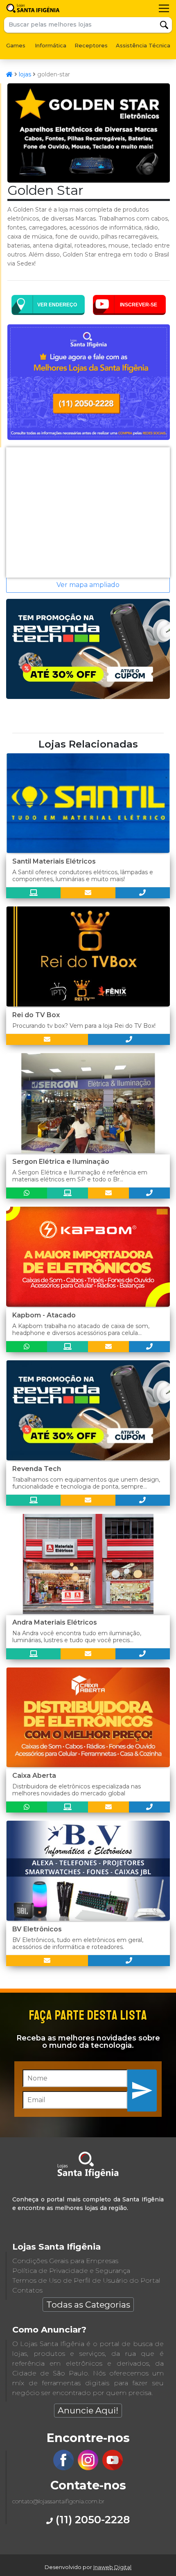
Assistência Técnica (143, 45)
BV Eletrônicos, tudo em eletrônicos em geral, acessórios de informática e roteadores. (78, 1943)
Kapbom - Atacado (44, 1315)
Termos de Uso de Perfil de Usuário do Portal (86, 2280)
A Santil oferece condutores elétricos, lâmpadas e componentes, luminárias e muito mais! (83, 876)
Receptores (91, 45)
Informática (51, 45)
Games (16, 45)
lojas (25, 74)
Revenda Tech (37, 1469)
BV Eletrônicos (37, 1929)
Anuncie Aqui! (88, 2410)
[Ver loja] (33, 893)
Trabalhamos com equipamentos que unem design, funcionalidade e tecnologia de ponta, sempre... (86, 1483)
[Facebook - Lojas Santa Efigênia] (63, 2468)
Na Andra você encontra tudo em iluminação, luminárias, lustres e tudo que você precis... (77, 1637)
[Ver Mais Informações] (88, 893)
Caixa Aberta (34, 1776)
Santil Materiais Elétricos (54, 861)
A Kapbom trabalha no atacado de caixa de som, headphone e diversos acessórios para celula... (81, 1329)
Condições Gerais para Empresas (65, 2261)
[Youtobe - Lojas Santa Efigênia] (113, 2468)
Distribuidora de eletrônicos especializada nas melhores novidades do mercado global (77, 1790)
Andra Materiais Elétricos (55, 1622)
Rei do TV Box (36, 1015)
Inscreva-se (142, 2090)
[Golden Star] (89, 180)
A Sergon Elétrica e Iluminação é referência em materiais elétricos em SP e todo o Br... (80, 1176)
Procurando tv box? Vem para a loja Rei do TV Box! (84, 1026)
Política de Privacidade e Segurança (71, 2271)
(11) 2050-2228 (91, 2519)
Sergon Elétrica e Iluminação (61, 1162)
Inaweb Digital (112, 2567)
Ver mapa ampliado (88, 585)
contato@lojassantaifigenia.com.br (58, 2501)
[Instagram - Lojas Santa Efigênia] (88, 2468)
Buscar (164, 25)
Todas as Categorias (88, 2305)
